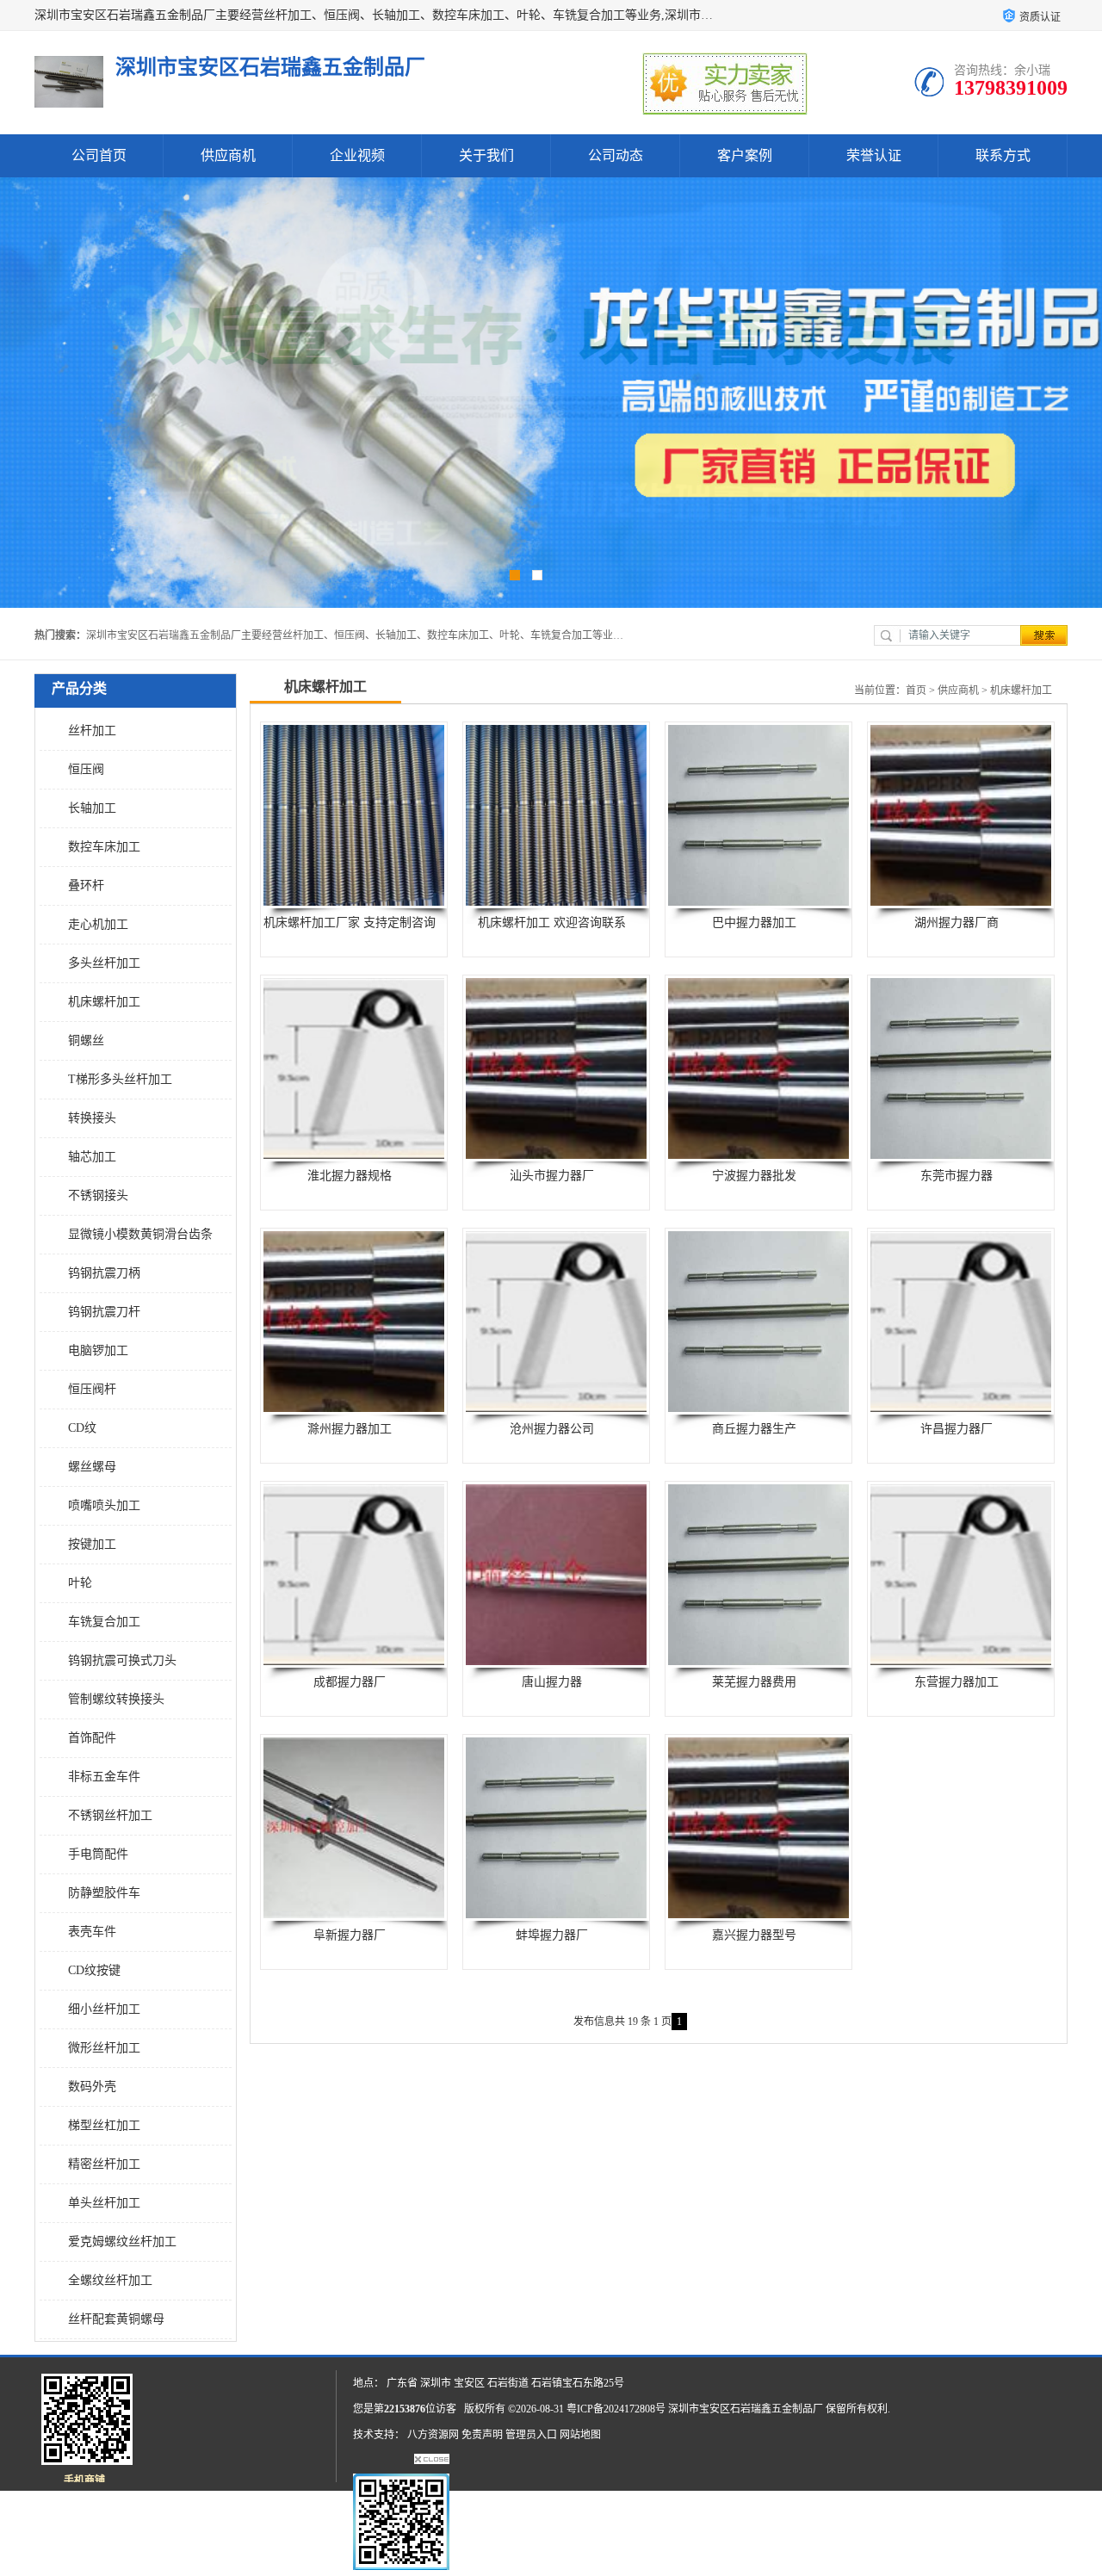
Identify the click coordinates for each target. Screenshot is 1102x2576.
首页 (916, 690)
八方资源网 (433, 2435)
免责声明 (482, 2435)
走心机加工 (98, 924)
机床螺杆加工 (104, 1002)
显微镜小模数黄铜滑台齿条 (140, 1234)
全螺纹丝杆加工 (110, 2280)
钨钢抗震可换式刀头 (122, 1660)
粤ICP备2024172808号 (616, 2409)
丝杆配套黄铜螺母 (116, 2319)
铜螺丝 (86, 1040)
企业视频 (357, 155)
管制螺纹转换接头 (116, 1699)
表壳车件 (92, 1932)
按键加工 (92, 1544)
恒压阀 (86, 769)
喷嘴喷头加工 (104, 1505)
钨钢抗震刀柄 (104, 1273)
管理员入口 (531, 2435)
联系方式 (1003, 155)
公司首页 (99, 155)
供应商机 (228, 155)
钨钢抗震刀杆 (104, 1312)
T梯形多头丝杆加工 (120, 1079)
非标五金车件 (104, 1777)
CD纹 (82, 1428)
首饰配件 (92, 1738)
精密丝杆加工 (104, 2164)
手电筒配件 (98, 1854)
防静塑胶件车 (104, 1893)
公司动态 (616, 155)
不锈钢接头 (98, 1195)
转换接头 (92, 1118)
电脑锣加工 (98, 1350)
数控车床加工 (104, 847)
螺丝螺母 (92, 1467)
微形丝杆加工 (104, 2048)
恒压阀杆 (92, 1389)
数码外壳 (92, 2087)
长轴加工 (92, 808)
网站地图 (580, 2435)
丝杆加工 (92, 731)
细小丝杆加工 (104, 2009)
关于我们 (486, 155)
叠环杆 (86, 885)
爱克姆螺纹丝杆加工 (122, 2242)
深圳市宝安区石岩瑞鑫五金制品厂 (746, 2409)
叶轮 (80, 1583)
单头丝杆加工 (104, 2203)
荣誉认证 (874, 155)
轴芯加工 (92, 1157)
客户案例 (745, 155)
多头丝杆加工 (104, 963)
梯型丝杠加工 (104, 2125)
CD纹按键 (94, 1970)
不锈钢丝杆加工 (110, 1815)
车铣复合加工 (104, 1622)
